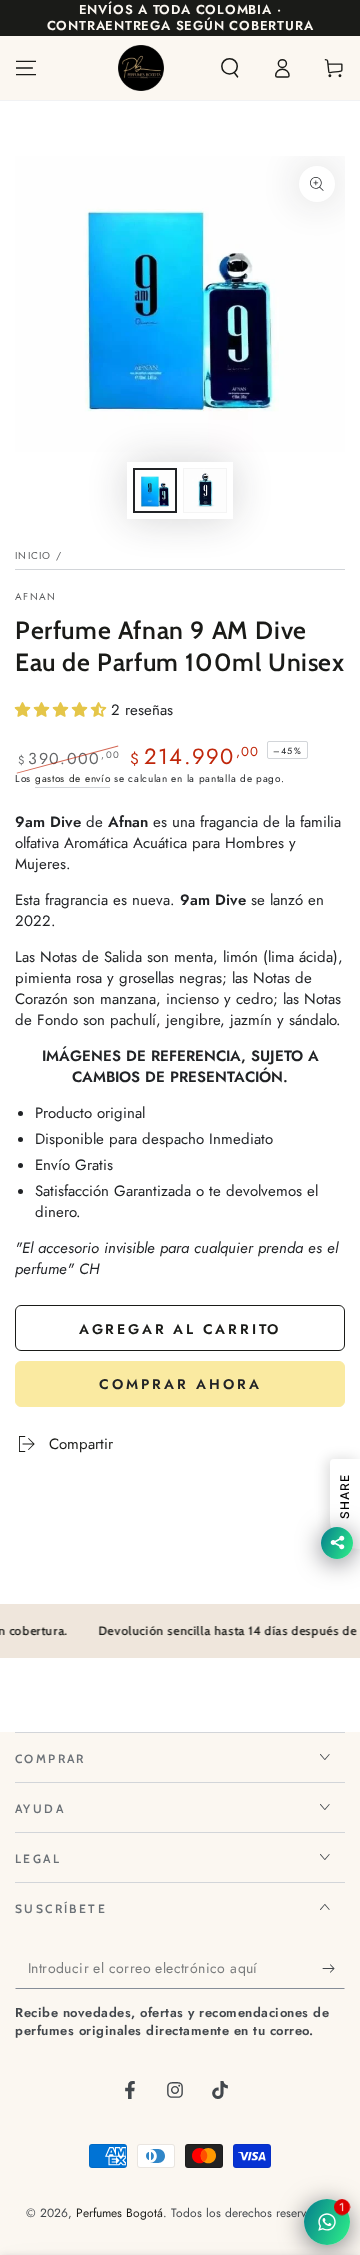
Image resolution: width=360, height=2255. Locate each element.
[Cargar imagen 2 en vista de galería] (205, 490)
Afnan (36, 597)
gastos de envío (73, 778)
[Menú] (26, 68)
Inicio (33, 555)
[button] (230, 68)
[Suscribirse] (333, 1969)
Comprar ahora (180, 1384)
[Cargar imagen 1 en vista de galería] (155, 490)
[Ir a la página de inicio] (141, 68)
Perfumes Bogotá (119, 2213)
